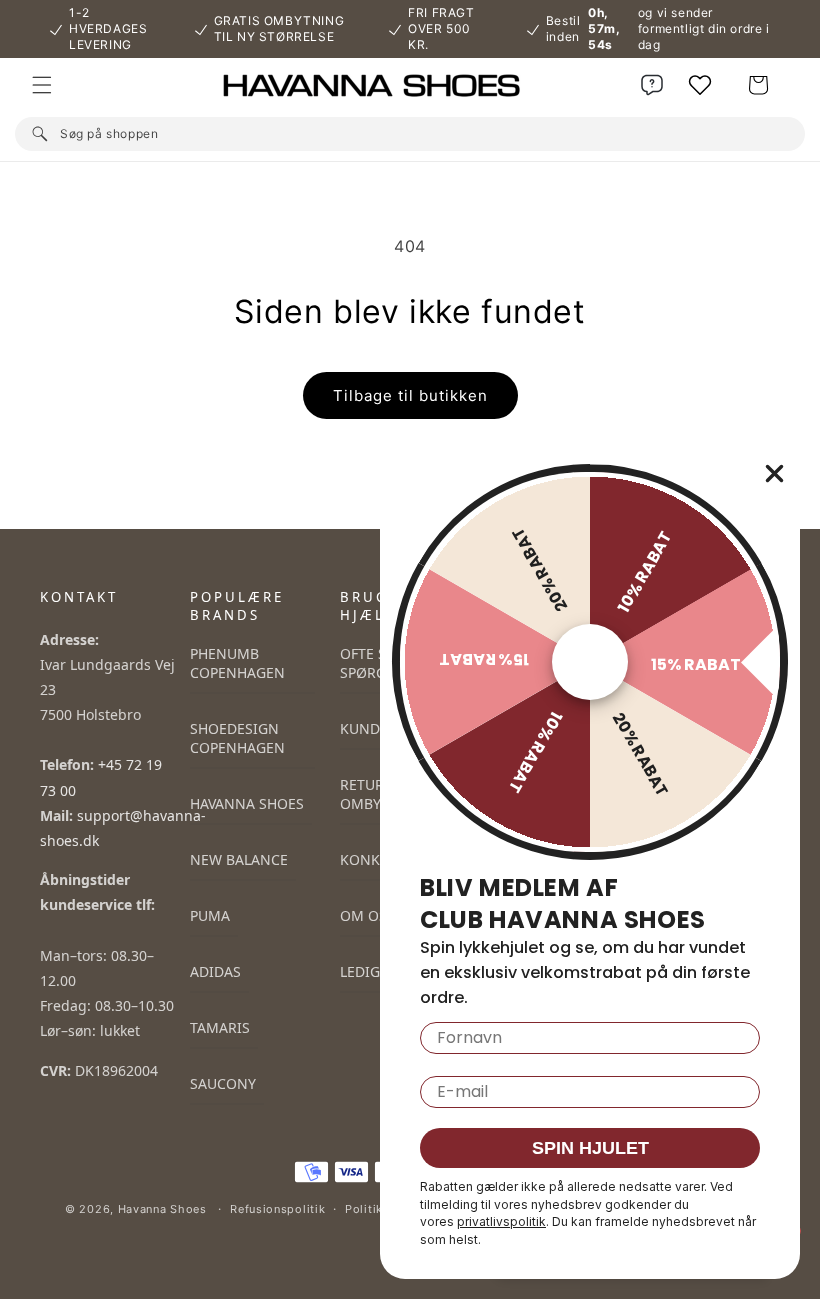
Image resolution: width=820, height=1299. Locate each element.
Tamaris (220, 1027)
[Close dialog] (774, 473)
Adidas (215, 971)
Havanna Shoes (247, 803)
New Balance (239, 859)
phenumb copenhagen (237, 663)
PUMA (210, 915)
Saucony (223, 1083)
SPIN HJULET (590, 1148)
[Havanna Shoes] (410, 85)
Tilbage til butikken (410, 395)
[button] (42, 85)
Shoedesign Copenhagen (237, 738)
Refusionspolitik (277, 1209)
